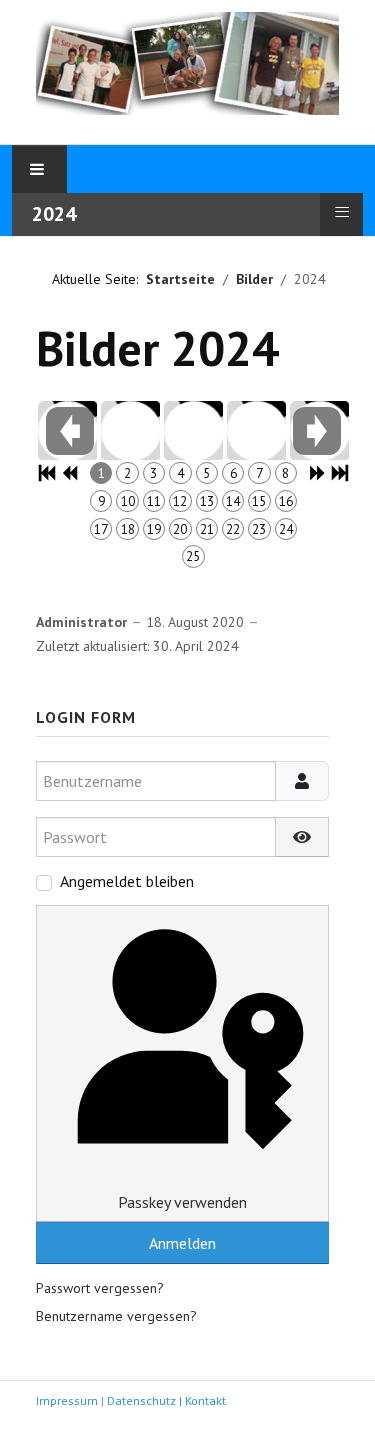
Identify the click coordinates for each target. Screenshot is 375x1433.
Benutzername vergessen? (116, 1316)
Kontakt (205, 1400)
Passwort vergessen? (100, 1288)
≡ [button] (342, 212)
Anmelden (182, 1243)
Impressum (67, 1400)
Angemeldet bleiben (127, 881)
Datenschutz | (146, 1400)
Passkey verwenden (182, 1202)
